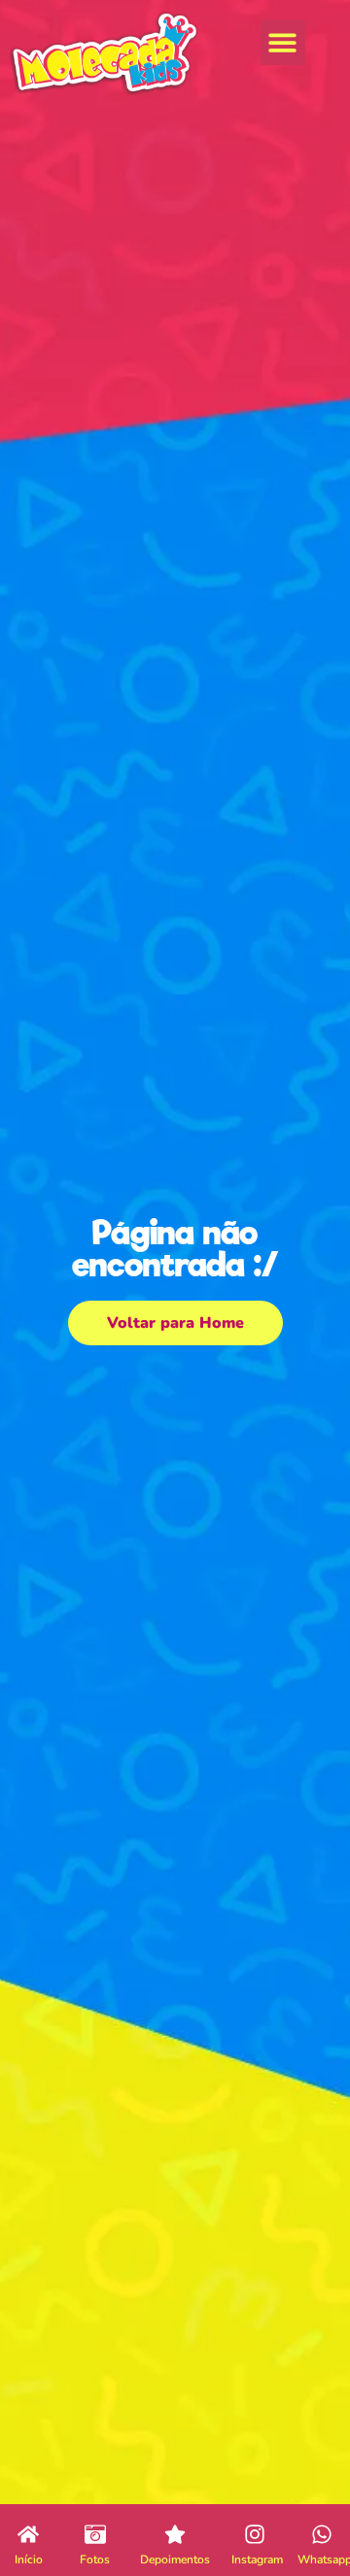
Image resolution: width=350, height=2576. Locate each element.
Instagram (257, 2559)
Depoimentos (175, 2559)
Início (29, 2559)
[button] (283, 42)
